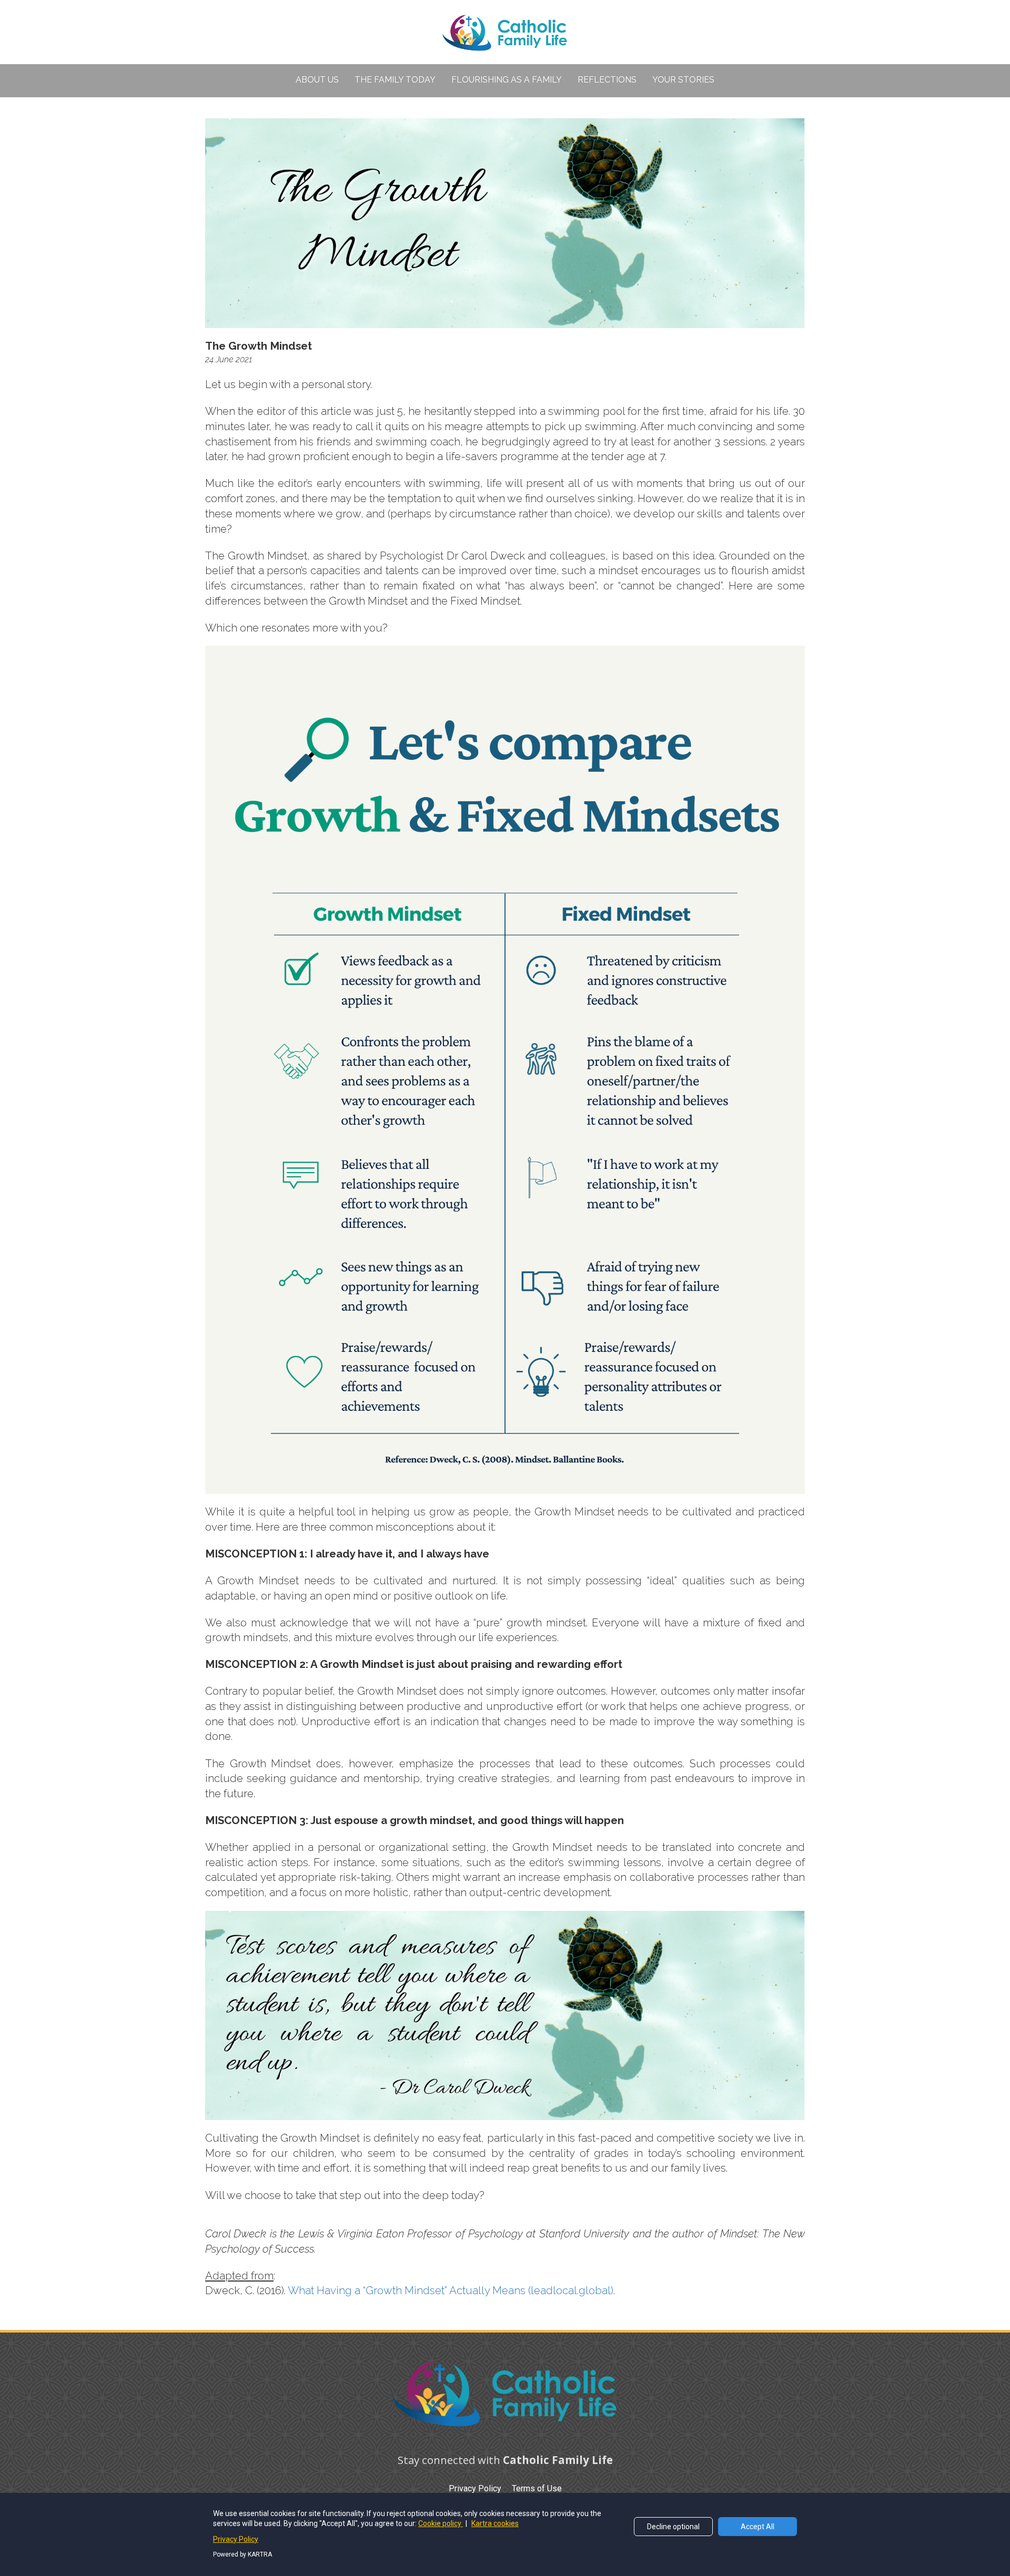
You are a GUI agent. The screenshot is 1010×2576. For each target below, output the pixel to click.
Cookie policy (441, 2523)
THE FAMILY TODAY (395, 80)
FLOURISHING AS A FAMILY (507, 80)
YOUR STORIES (683, 80)
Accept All (757, 2527)
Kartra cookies (495, 2523)
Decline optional (673, 2527)
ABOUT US (317, 80)
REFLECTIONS (607, 80)
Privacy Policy (475, 2488)
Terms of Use (537, 2488)
